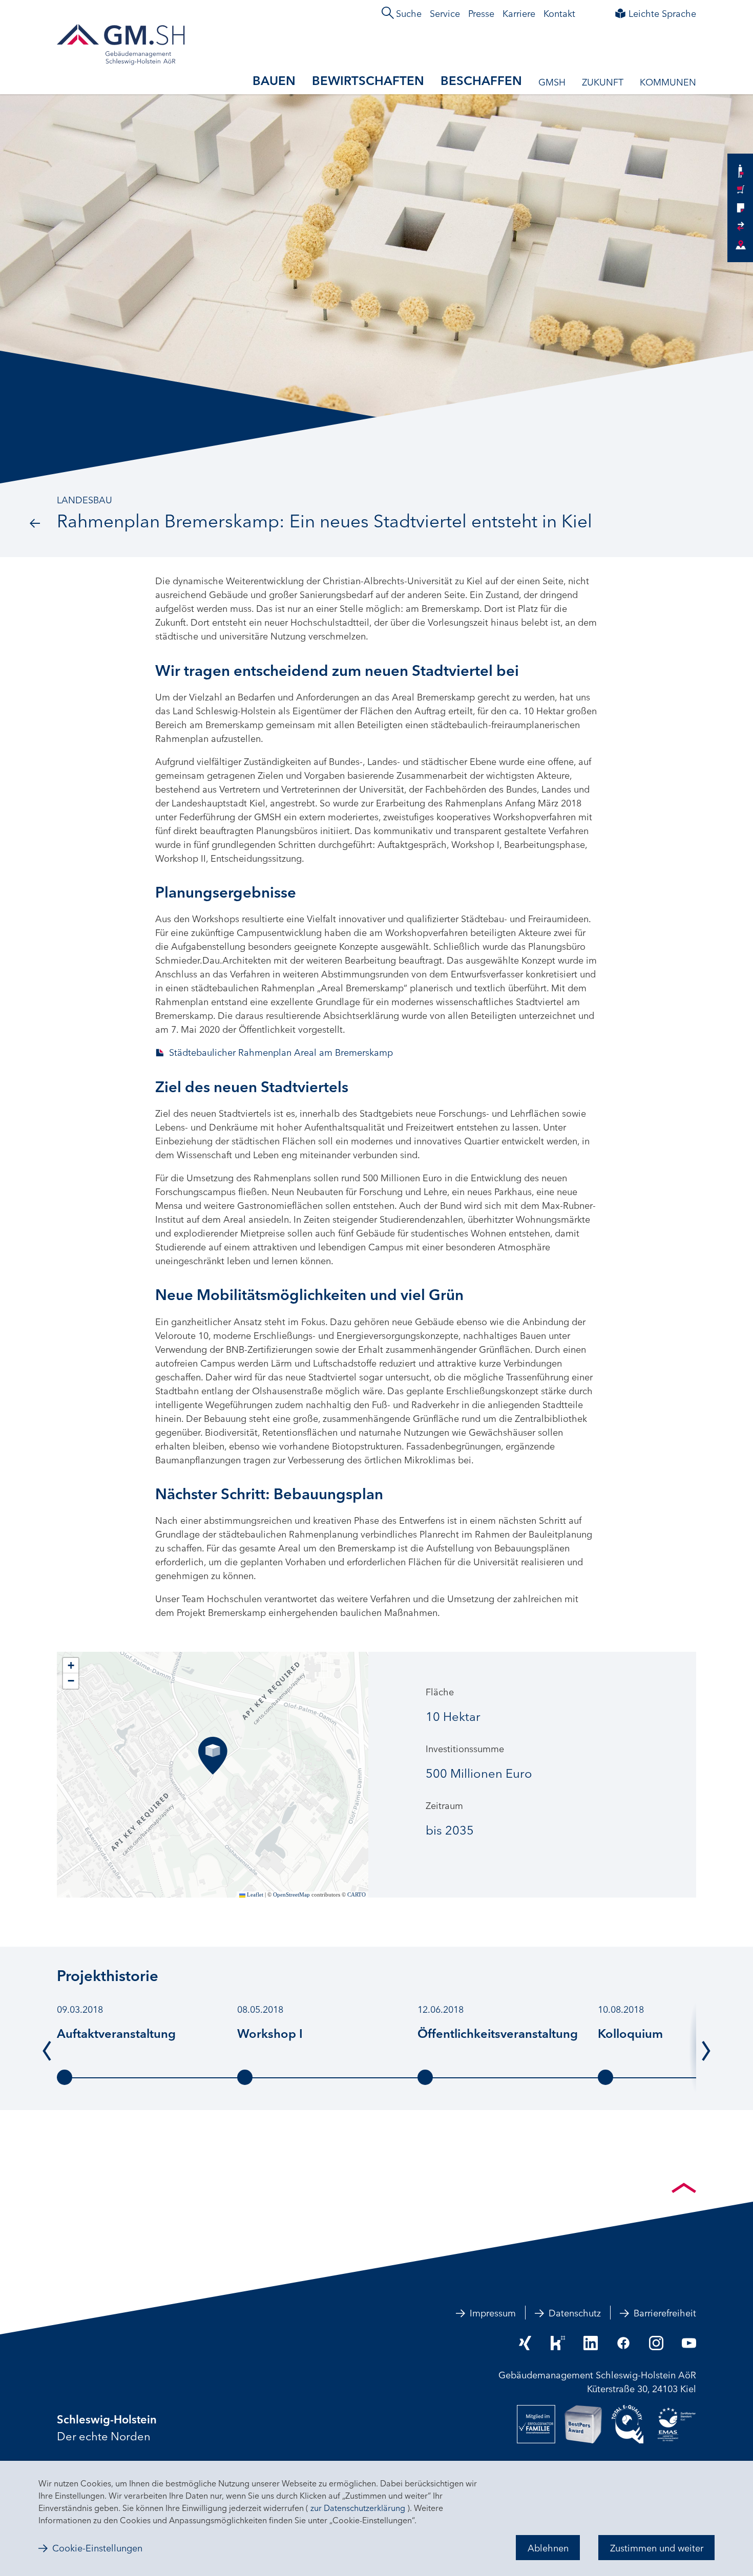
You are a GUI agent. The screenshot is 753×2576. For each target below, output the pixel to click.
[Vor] (706, 2050)
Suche (409, 13)
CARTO (357, 1894)
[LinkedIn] (591, 2343)
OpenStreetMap (291, 1894)
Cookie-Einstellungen (97, 2548)
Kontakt (559, 13)
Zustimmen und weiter (657, 2547)
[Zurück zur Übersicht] (35, 522)
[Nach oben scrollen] (684, 2188)
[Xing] (525, 2343)
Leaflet (254, 1894)
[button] (213, 1756)
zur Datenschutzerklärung (358, 2507)
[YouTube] (689, 2343)
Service (445, 13)
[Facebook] (623, 2343)
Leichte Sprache (662, 13)
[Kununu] (558, 2343)
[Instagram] (656, 2343)
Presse (481, 13)
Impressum (493, 2312)
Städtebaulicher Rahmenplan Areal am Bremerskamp (281, 1052)
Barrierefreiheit (665, 2312)
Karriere (519, 13)
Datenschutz (575, 2312)
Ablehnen (548, 2547)
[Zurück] (47, 2050)
